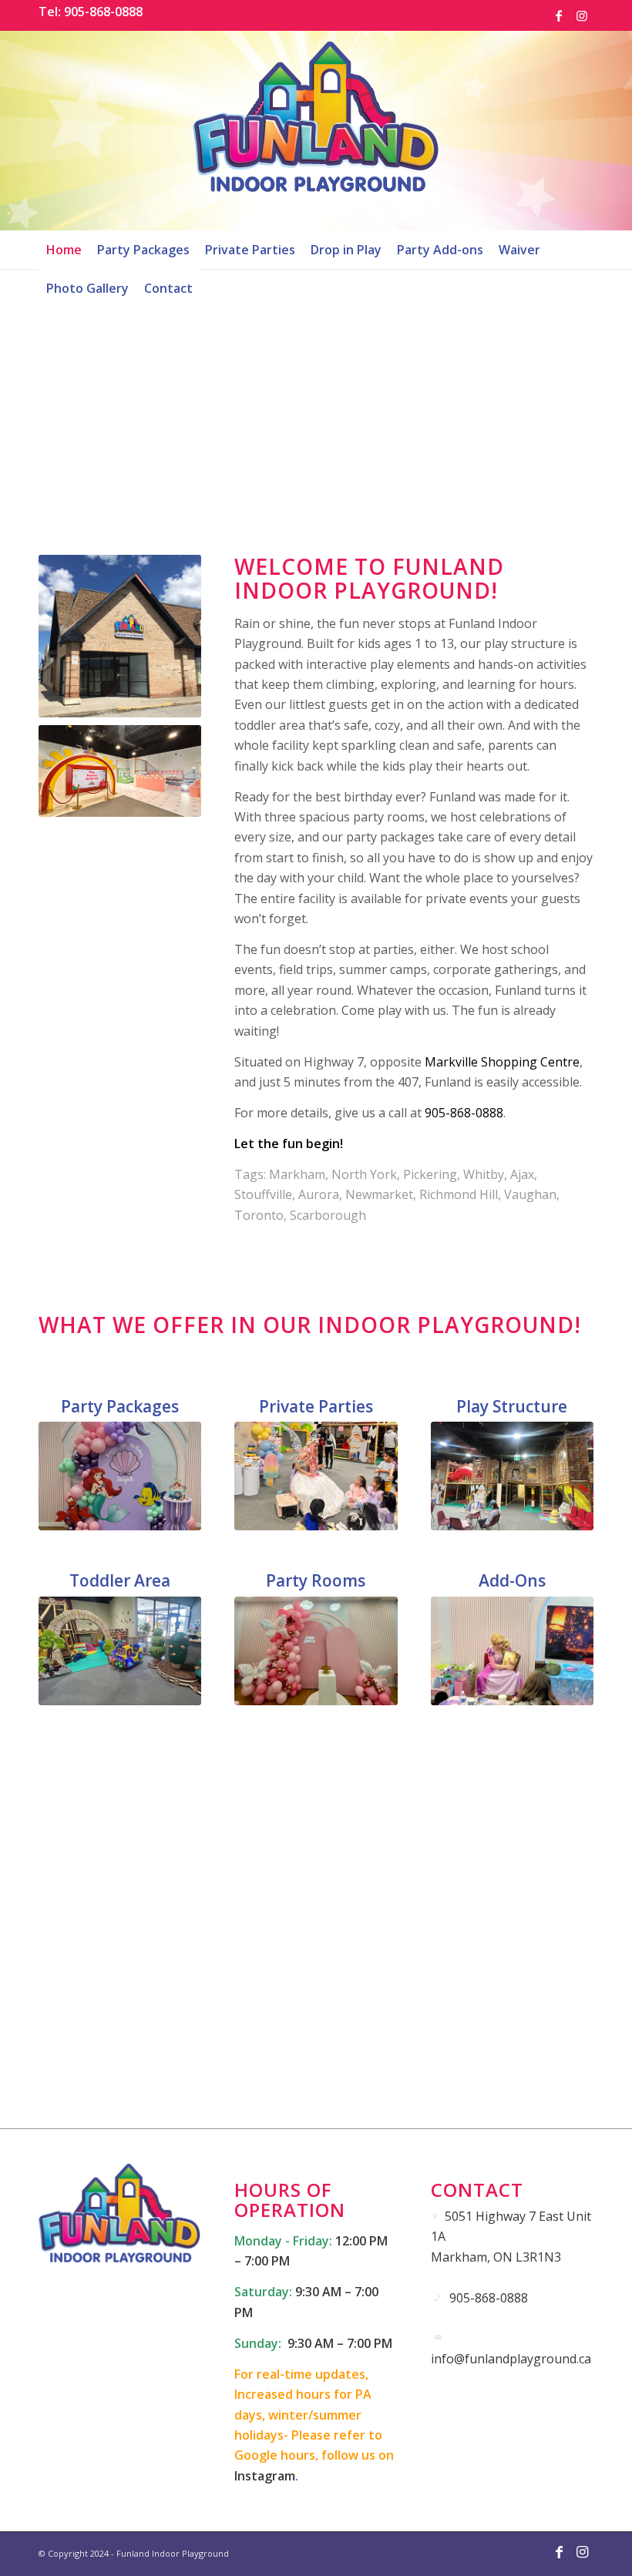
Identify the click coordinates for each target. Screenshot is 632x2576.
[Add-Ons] (512, 1651)
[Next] (559, 393)
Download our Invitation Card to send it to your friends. (316, 2069)
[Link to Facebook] (558, 15)
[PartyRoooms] (316, 1651)
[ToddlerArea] (120, 1651)
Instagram (265, 2476)
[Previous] (73, 393)
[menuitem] (64, 250)
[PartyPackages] (120, 1476)
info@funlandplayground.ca (511, 2359)
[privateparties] (316, 1476)
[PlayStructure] (512, 1476)
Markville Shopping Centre (502, 1062)
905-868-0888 (464, 1113)
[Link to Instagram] (582, 15)
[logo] (316, 130)
